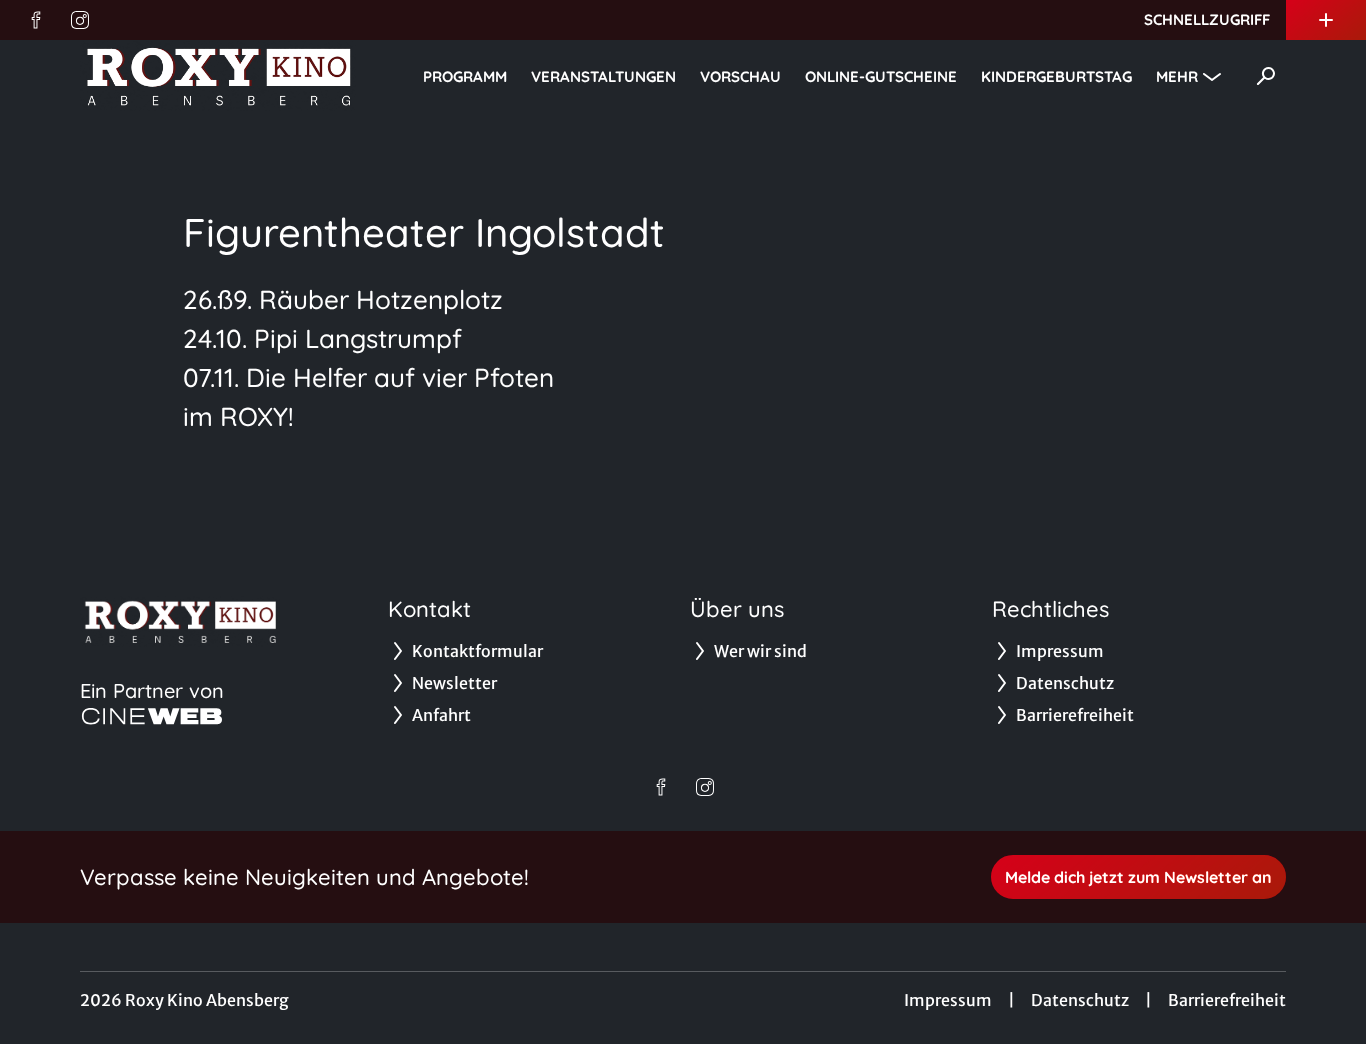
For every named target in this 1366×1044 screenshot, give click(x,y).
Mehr (1177, 76)
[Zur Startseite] (220, 76)
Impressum (948, 1000)
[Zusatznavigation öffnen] (1326, 20)
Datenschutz (1080, 1000)
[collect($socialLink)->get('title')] (36, 20)
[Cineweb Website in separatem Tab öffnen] (152, 716)
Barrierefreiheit (1227, 1000)
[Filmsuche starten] (1266, 76)
